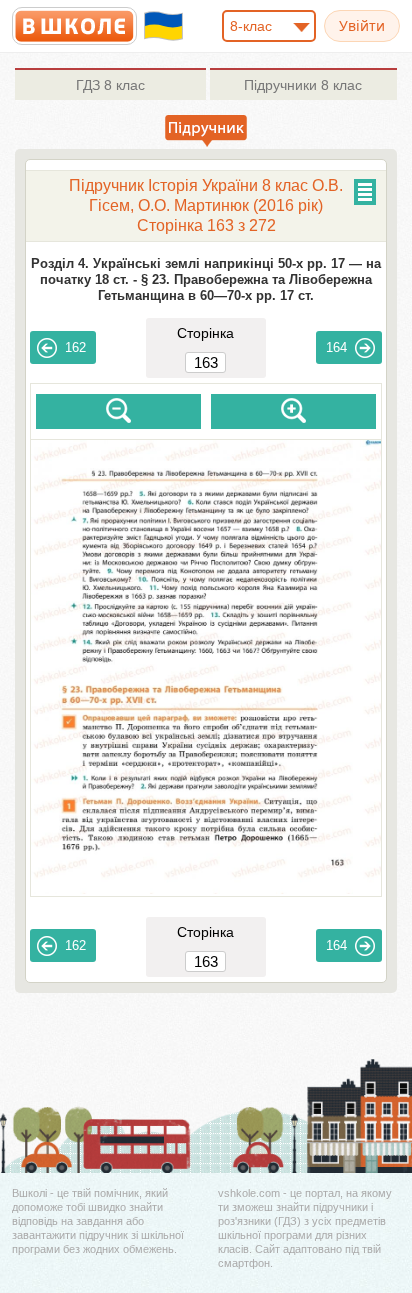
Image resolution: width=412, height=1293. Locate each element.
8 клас (110, 85)
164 (336, 347)
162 (75, 347)
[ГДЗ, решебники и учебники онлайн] (74, 26)
